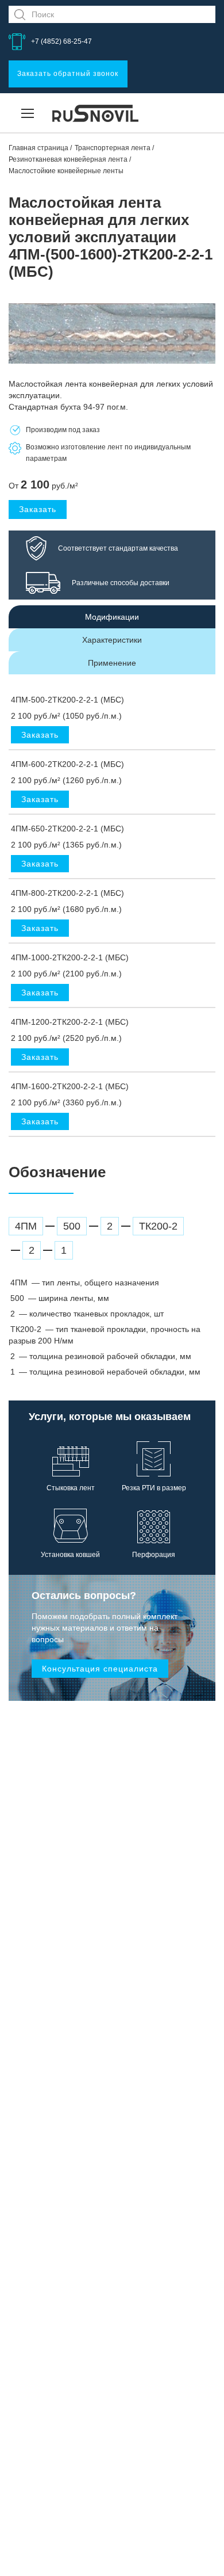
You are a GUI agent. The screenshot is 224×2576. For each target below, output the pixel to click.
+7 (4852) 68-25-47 (61, 41)
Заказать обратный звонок (68, 74)
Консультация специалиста (100, 1669)
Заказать (38, 509)
